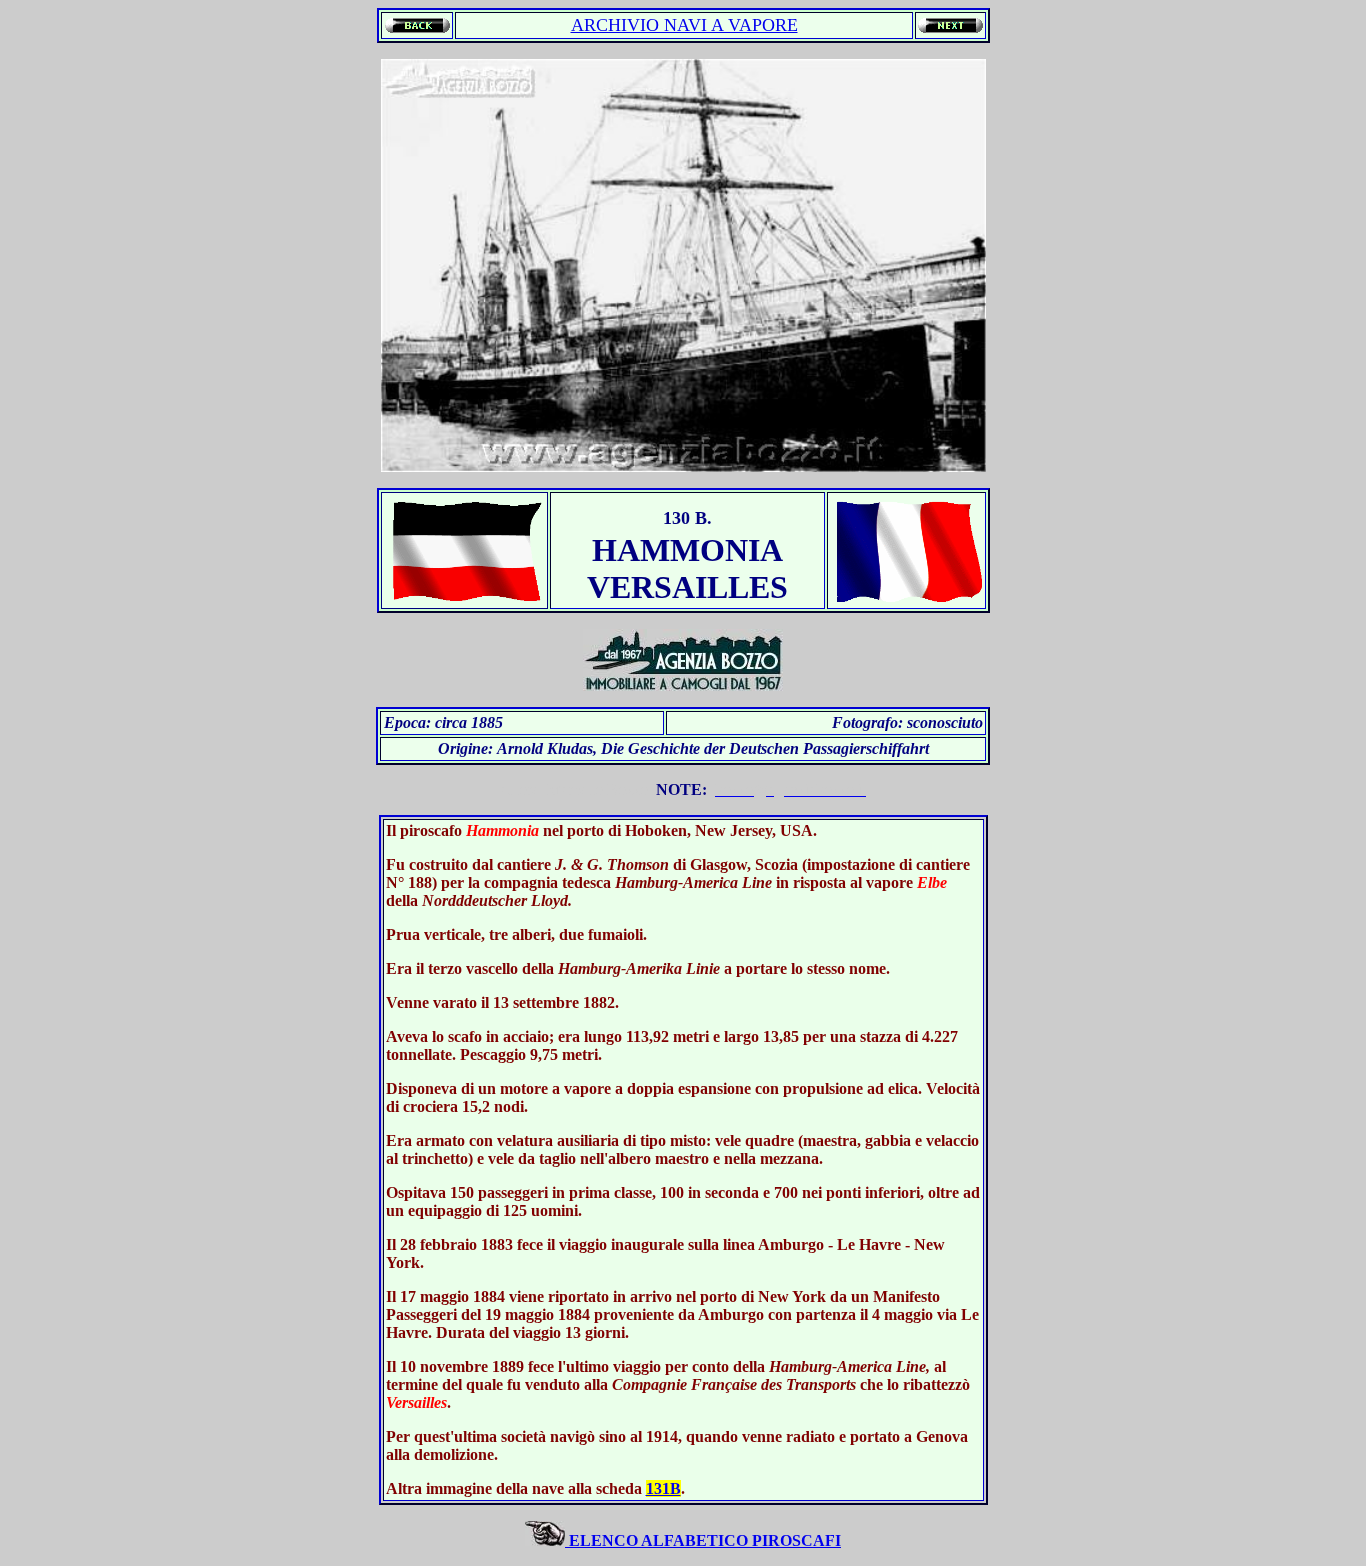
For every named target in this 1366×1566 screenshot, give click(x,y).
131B (663, 1488)
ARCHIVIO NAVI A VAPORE (684, 25)
